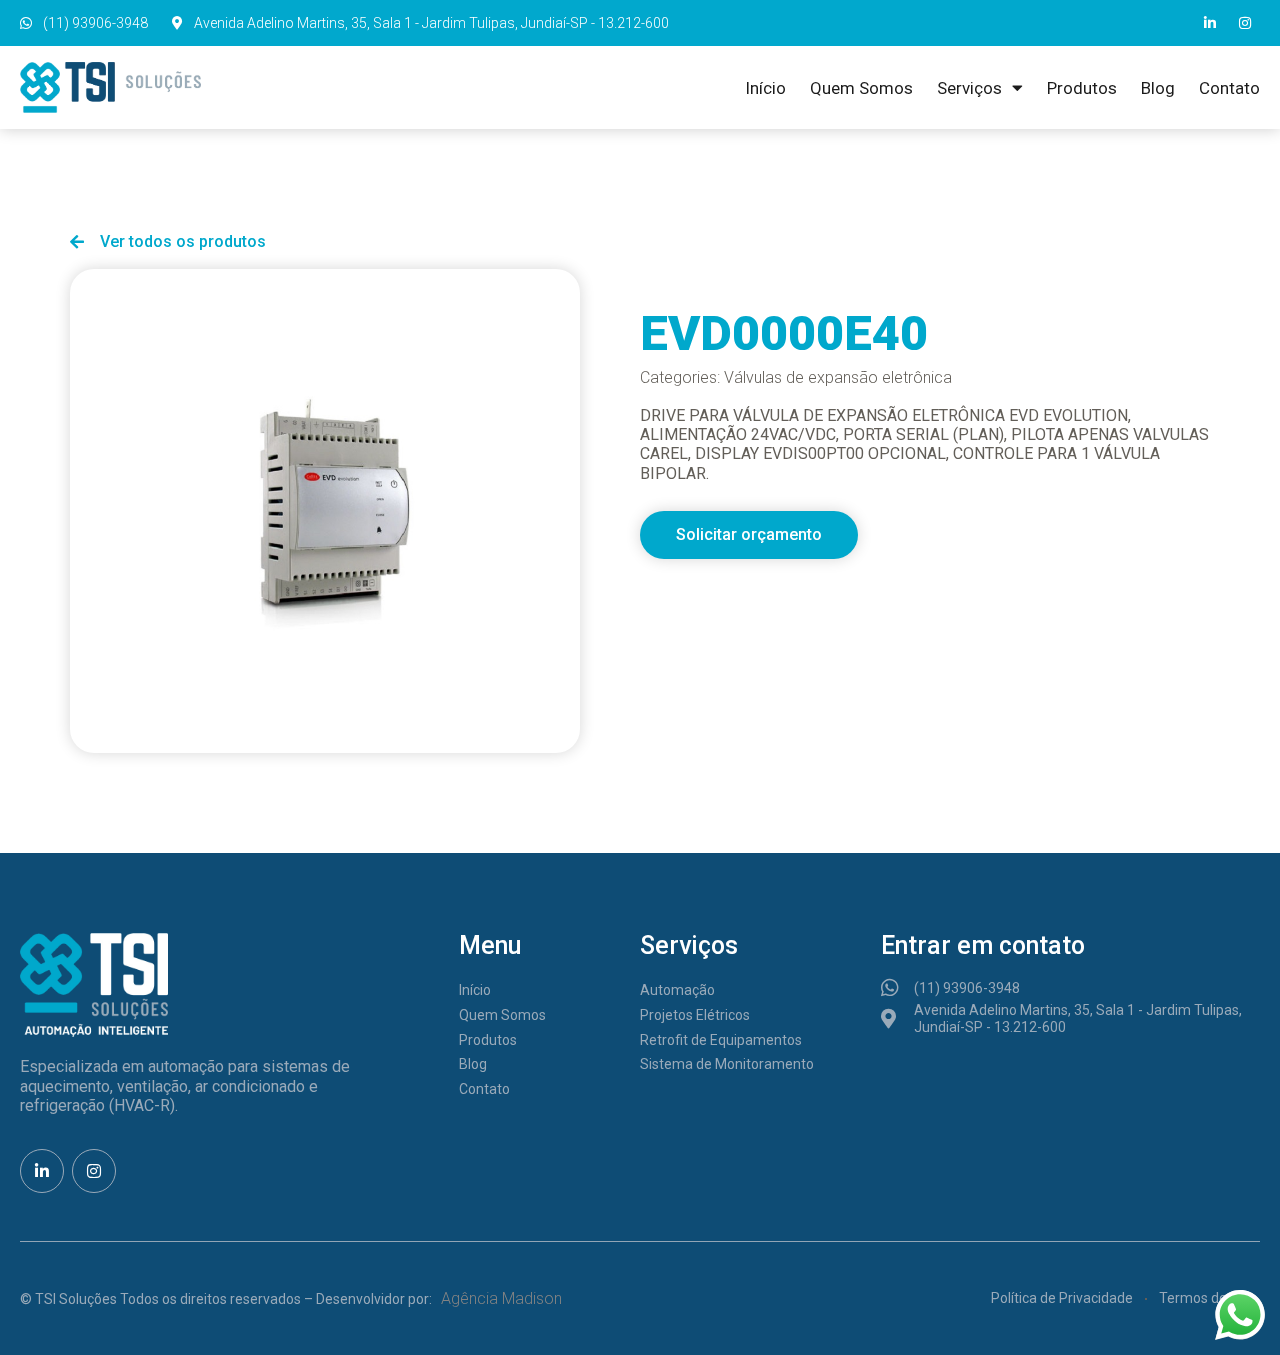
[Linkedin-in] (1210, 23)
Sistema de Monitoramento (727, 1064)
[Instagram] (1245, 23)
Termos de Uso (1206, 1298)
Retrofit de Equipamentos (721, 1040)
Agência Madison (501, 1298)
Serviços (969, 88)
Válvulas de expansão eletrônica (838, 377)
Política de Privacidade (1062, 1298)
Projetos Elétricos (695, 1015)
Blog (1158, 88)
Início (765, 88)
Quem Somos (861, 88)
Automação (677, 990)
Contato (1229, 88)
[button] (749, 535)
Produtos (1082, 88)
